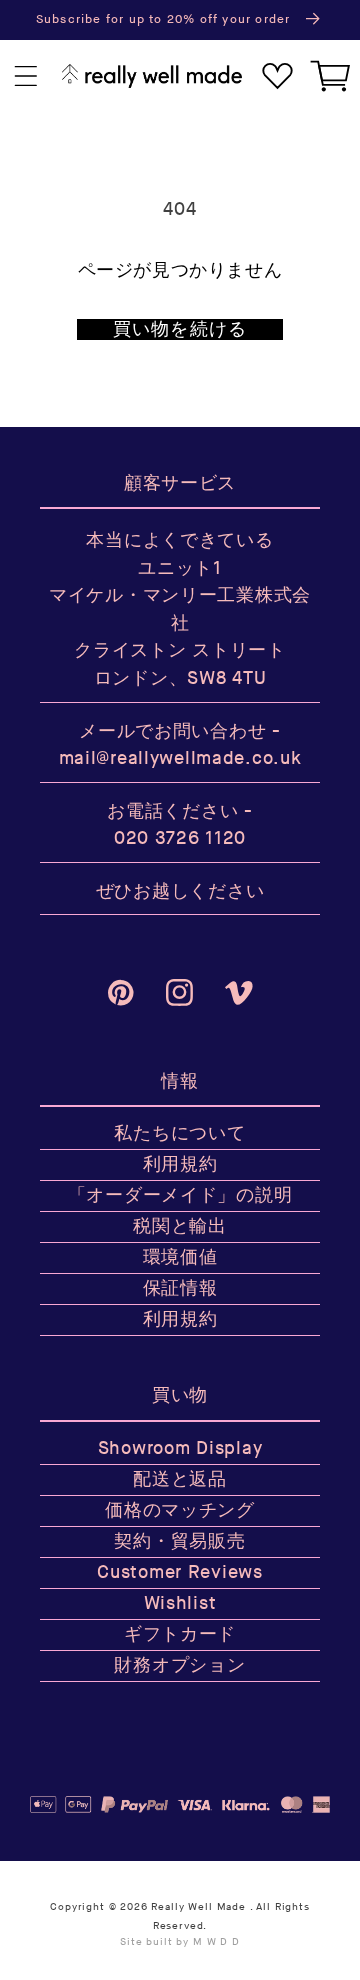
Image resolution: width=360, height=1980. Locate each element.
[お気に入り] (277, 76)
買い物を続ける (180, 329)
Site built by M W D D (180, 1942)
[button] (26, 76)
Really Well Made (198, 1907)
